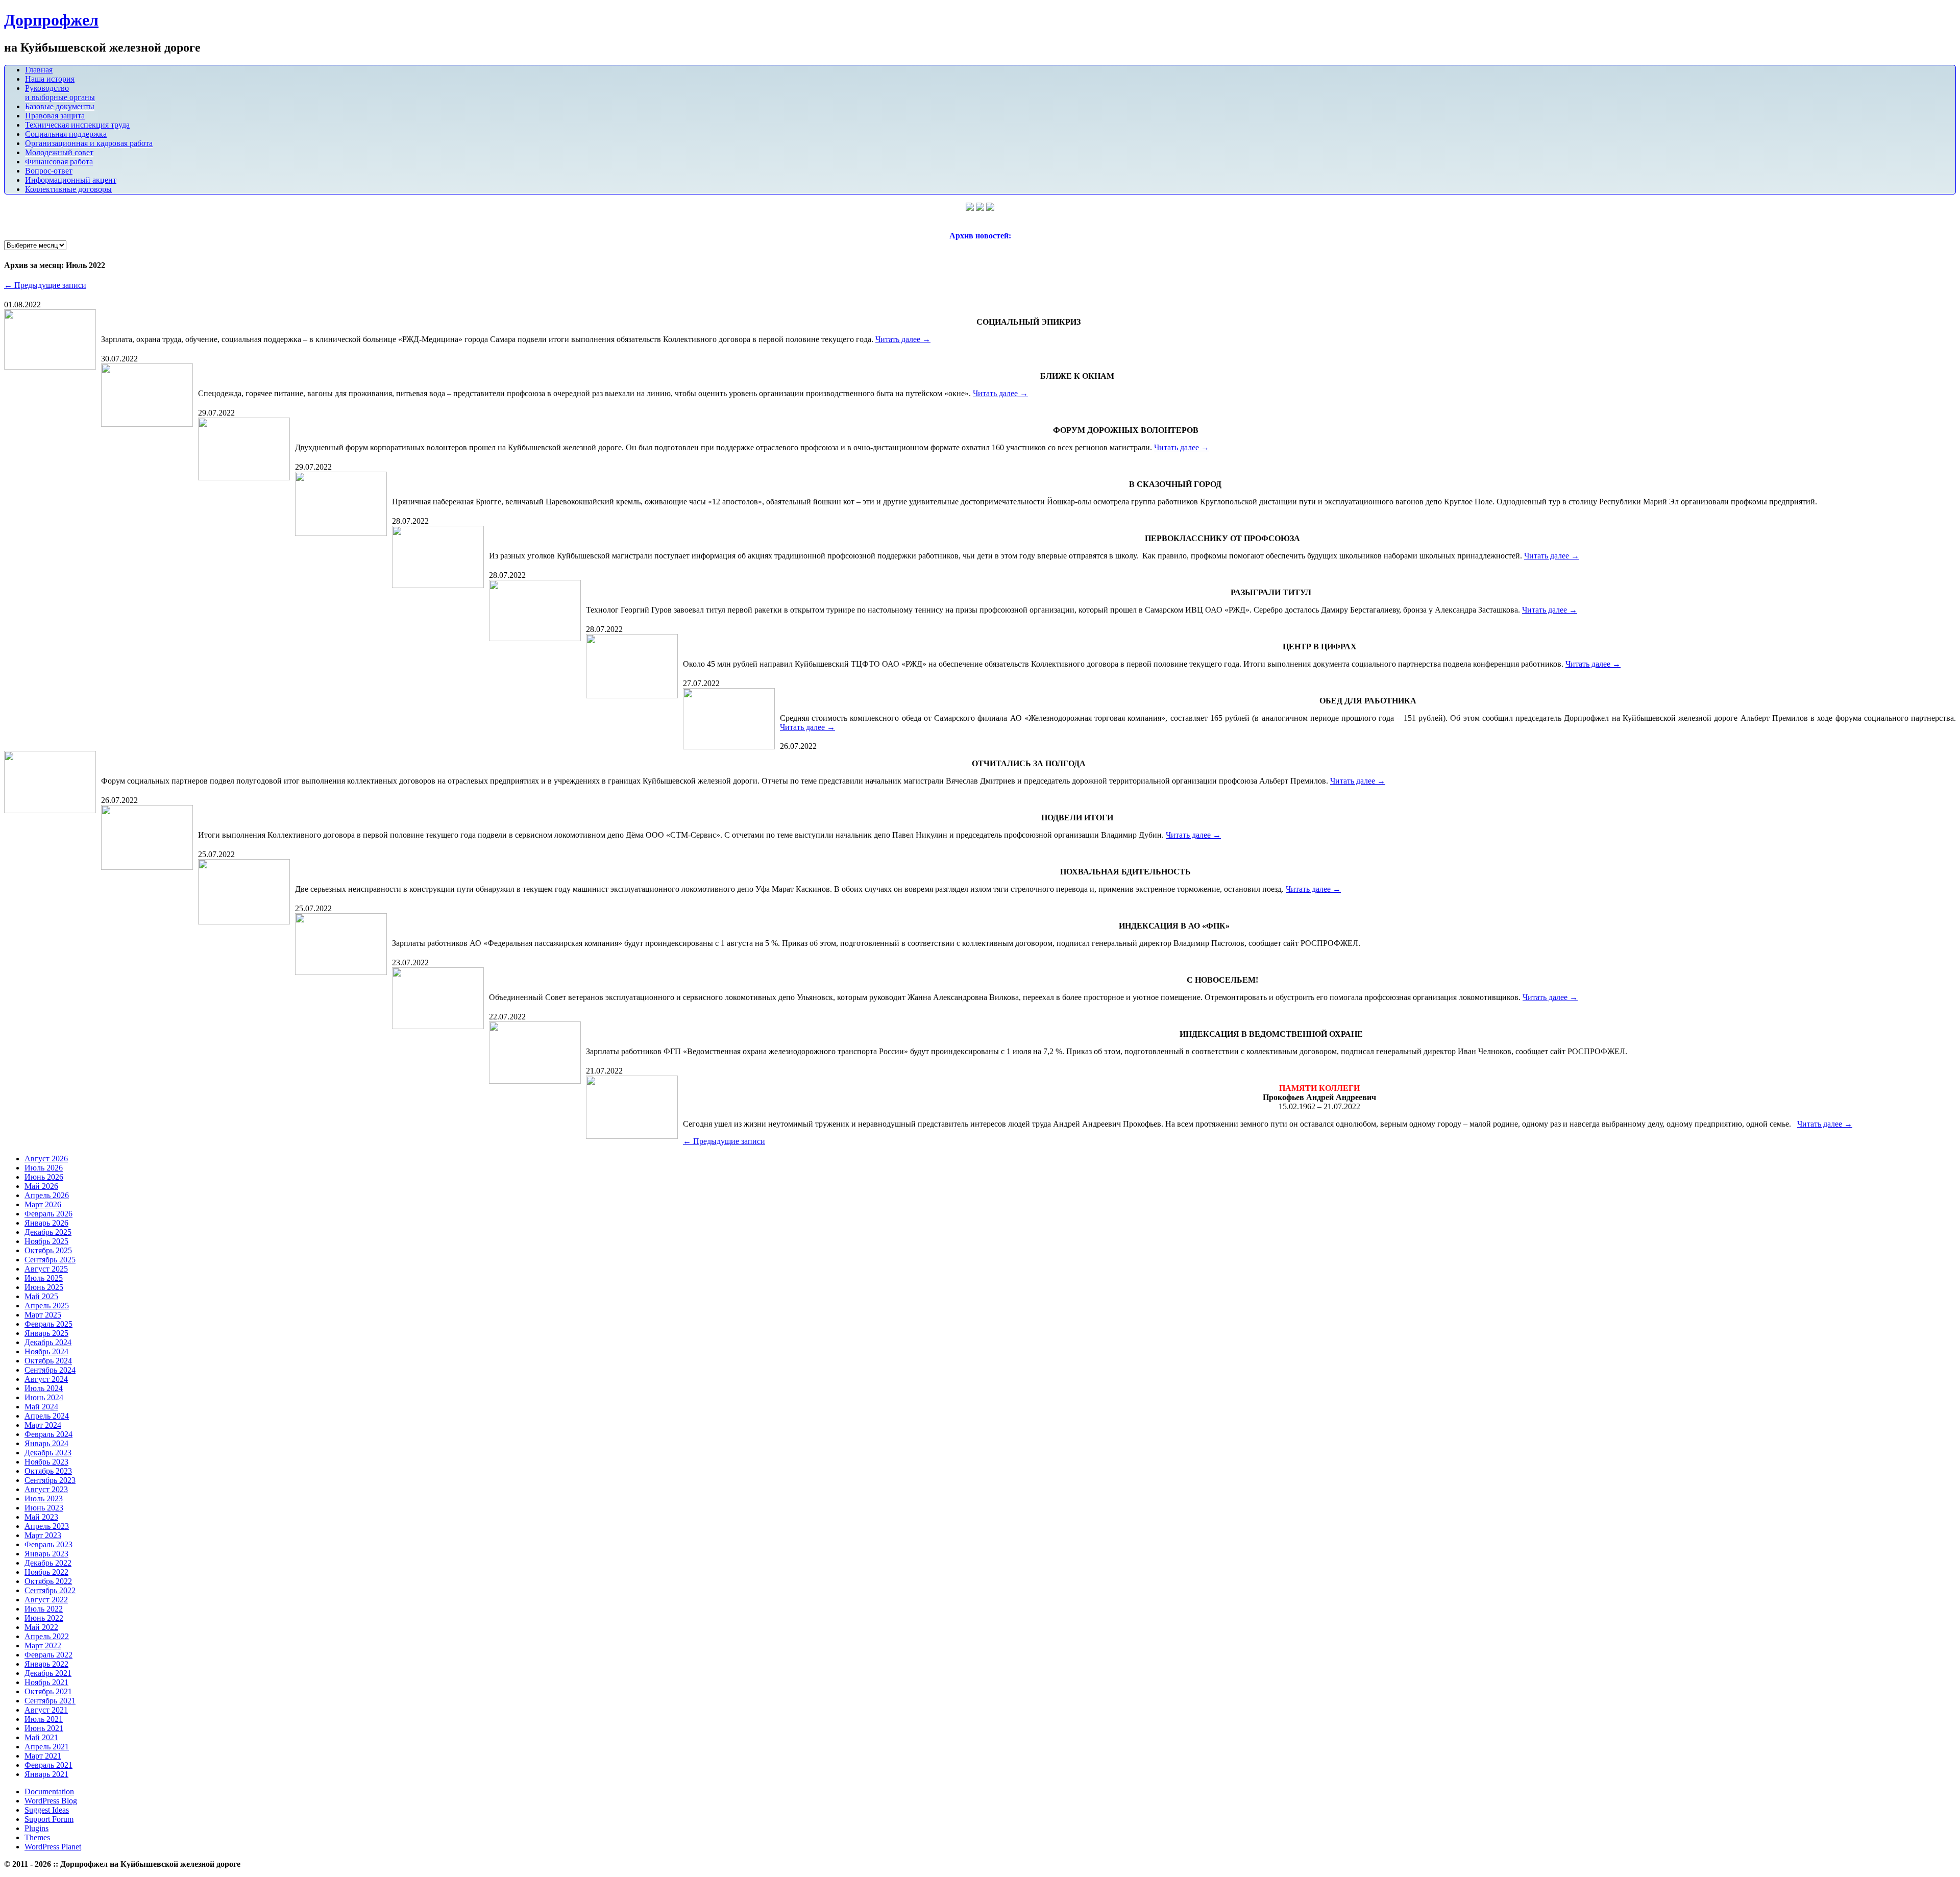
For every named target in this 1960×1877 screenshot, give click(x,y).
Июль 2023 (44, 1498)
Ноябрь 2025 (46, 1241)
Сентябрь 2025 (50, 1260)
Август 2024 (46, 1379)
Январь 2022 (46, 1664)
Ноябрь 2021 (46, 1682)
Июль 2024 (44, 1388)
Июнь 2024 (44, 1397)
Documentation (49, 1791)
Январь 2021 (46, 1774)
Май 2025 (41, 1296)
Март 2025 (43, 1315)
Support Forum (49, 1819)
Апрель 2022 (47, 1636)
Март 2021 (43, 1756)
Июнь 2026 (44, 1177)
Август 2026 (46, 1159)
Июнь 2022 (44, 1618)
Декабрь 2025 (48, 1232)
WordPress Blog (51, 1801)
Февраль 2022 (48, 1655)
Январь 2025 (46, 1333)
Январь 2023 (46, 1554)
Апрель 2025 (47, 1306)
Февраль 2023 (48, 1544)
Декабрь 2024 (48, 1342)
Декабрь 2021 (48, 1673)
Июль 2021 (44, 1719)
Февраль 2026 (48, 1214)
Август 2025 (46, 1269)
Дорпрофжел (51, 20)
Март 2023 (43, 1535)
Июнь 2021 (44, 1728)
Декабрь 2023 (48, 1453)
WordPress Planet (53, 1847)
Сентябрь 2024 (50, 1370)
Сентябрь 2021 (50, 1701)
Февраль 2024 (48, 1434)
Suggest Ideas (47, 1810)
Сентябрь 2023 (50, 1480)
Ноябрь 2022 (46, 1572)
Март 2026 (43, 1204)
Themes (37, 1837)
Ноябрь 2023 (46, 1462)
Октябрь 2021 (48, 1691)
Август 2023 (46, 1489)
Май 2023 (41, 1517)
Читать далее (903, 339)
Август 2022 (46, 1600)
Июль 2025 (44, 1278)
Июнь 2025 (44, 1287)
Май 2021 (41, 1737)
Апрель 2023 (47, 1526)
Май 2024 (41, 1407)
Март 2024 (43, 1425)
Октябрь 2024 (48, 1361)
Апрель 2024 (47, 1416)
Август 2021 (46, 1710)
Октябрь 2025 (48, 1250)
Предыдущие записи (45, 285)
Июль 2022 (44, 1609)
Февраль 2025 (48, 1324)
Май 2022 (41, 1627)
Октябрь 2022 (48, 1581)
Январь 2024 (46, 1443)
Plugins (36, 1828)
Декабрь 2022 (48, 1563)
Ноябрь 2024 (46, 1351)
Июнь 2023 (44, 1508)
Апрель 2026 (47, 1195)
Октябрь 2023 (48, 1471)
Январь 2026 (46, 1223)
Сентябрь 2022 (50, 1590)
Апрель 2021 (47, 1747)
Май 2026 (41, 1186)
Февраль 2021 (48, 1765)
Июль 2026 (44, 1168)
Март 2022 (43, 1646)
